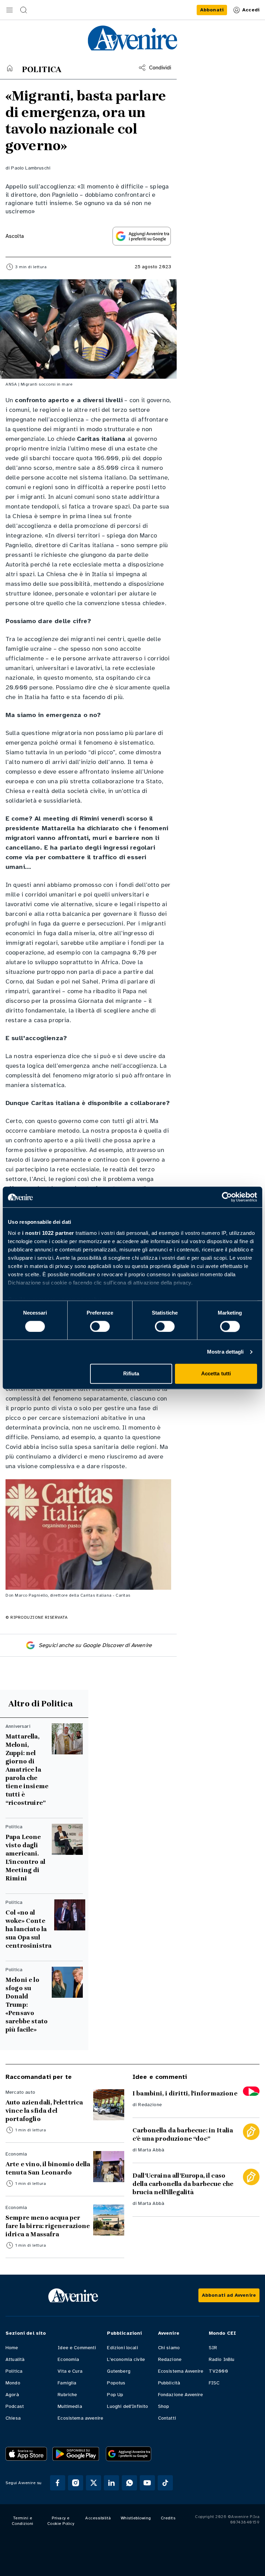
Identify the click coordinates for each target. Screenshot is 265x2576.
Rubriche (67, 2395)
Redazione (150, 2105)
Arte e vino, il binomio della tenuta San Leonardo (48, 2168)
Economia (68, 2359)
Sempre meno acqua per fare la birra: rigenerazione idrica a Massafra (48, 2226)
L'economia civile (126, 2359)
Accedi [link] (251, 10)
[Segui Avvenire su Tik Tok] (165, 2483)
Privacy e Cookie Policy (61, 2521)
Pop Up (115, 2395)
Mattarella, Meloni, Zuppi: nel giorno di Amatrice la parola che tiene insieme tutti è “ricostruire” (27, 1770)
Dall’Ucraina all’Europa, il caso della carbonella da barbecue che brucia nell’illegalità (183, 2184)
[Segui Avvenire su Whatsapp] (129, 2483)
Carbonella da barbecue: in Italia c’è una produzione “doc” (183, 2134)
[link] (212, 10)
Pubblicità (169, 2383)
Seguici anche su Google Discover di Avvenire (95, 1645)
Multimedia (70, 2406)
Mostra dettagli (225, 1352)
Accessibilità (98, 2518)
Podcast (15, 2406)
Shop (164, 2406)
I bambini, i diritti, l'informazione (185, 2093)
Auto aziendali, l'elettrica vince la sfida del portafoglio (44, 2111)
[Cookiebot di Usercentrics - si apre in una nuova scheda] (227, 1197)
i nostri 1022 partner (48, 1233)
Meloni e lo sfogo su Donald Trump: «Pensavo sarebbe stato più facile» (27, 2005)
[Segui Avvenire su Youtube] (147, 2483)
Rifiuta (131, 1374)
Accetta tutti (216, 1374)
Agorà (12, 2395)
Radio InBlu (222, 2359)
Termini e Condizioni (23, 2521)
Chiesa (13, 2418)
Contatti (167, 2418)
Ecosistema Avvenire (181, 2371)
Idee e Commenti (77, 2348)
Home (12, 2348)
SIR (213, 2348)
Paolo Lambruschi (31, 168)
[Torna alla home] (10, 68)
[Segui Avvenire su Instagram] (76, 2483)
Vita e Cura (70, 2371)
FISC (214, 2383)
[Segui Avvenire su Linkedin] (111, 2483)
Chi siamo (169, 2348)
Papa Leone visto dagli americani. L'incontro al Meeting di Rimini (25, 1858)
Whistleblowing (136, 2518)
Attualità (15, 2359)
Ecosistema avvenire (80, 2418)
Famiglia (67, 2383)
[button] (10, 10)
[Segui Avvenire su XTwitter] (94, 2483)
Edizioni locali (122, 2348)
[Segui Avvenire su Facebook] (58, 2483)
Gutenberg (119, 2371)
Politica (14, 2371)
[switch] (100, 1326)
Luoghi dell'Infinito (127, 2406)
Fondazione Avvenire (181, 2395)
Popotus (116, 2383)
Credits (168, 2518)
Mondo (13, 2383)
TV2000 (218, 2371)
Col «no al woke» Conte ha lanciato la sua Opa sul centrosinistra (28, 1929)
